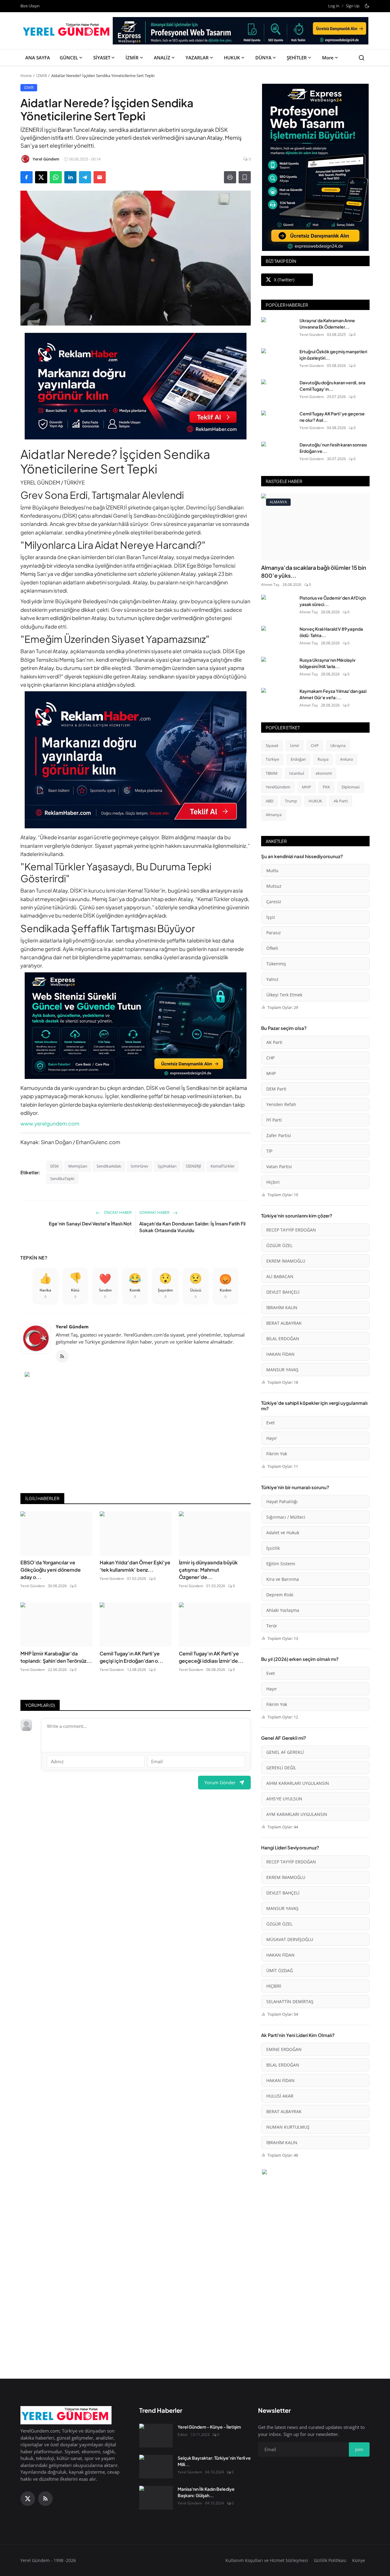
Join (359, 2449)
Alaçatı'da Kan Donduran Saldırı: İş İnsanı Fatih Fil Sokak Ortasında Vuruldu (192, 1227)
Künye (359, 2560)
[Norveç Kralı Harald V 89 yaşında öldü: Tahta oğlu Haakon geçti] (278, 638)
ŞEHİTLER (297, 58)
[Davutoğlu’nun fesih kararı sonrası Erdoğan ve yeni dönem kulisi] (278, 453)
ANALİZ (162, 58)
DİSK (55, 1166)
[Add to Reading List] (245, 177)
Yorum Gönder (220, 1782)
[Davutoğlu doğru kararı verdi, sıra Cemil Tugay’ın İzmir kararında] (278, 391)
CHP (315, 745)
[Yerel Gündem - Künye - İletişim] (156, 2436)
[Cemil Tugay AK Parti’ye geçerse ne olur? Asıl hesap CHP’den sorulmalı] (278, 422)
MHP (307, 787)
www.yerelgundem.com (50, 1123)
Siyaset (272, 745)
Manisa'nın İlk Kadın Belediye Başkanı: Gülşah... (206, 2492)
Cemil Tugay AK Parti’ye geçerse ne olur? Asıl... (332, 417)
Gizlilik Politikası (330, 2560)
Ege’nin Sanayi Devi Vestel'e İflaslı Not (90, 1223)
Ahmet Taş (270, 585)
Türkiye (272, 759)
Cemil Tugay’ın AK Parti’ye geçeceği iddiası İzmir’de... (211, 1657)
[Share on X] (41, 177)
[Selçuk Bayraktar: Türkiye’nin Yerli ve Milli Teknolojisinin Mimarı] (156, 2467)
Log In (334, 6)
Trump (291, 801)
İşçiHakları (167, 1166)
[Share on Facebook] (27, 177)
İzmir (295, 745)
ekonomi (324, 773)
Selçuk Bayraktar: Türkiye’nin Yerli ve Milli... (214, 2461)
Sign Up (353, 6)
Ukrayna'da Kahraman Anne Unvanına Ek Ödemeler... (327, 324)
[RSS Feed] (62, 1356)
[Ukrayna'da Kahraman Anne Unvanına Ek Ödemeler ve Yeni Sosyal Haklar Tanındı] (278, 329)
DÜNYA (263, 58)
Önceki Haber (117, 1212)
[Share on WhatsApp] (56, 177)
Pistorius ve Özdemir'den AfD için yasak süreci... (333, 601)
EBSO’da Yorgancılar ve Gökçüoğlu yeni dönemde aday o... (51, 1570)
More (328, 58)
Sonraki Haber (155, 1212)
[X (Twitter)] (28, 2499)
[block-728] (136, 386)
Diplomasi (351, 787)
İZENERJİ (193, 1166)
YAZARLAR (197, 58)
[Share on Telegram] (85, 177)
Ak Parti (341, 801)
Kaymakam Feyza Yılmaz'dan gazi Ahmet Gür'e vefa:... (333, 694)
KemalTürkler (223, 1166)
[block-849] (241, 33)
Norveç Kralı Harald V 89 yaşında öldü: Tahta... (331, 632)
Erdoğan (298, 759)
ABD (269, 801)
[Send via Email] (100, 177)
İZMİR (132, 58)
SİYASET (102, 58)
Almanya (274, 815)
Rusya (323, 759)
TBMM (272, 773)
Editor (183, 2435)
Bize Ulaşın (30, 6)
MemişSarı (78, 1166)
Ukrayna (338, 745)
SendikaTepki (62, 1179)
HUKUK (232, 58)
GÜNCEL (69, 58)
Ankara (346, 759)
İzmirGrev (140, 1166)
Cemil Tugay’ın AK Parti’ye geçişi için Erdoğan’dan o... (131, 1657)
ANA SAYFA (38, 58)
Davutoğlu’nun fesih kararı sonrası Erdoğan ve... (333, 448)
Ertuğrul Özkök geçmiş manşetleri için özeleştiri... (333, 355)
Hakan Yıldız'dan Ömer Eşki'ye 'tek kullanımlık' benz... (135, 1566)
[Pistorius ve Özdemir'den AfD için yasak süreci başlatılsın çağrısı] (278, 607)
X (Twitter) (284, 280)
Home (26, 76)
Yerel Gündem (72, 1327)
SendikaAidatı (109, 1166)
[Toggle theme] (367, 6)
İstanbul (297, 773)
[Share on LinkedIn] (70, 177)
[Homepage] (67, 31)
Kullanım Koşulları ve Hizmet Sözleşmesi (267, 2560)
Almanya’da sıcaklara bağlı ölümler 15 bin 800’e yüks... (314, 571)
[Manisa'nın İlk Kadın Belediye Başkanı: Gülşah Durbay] (156, 2498)
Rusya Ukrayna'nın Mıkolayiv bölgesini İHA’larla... (328, 663)
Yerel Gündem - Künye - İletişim (209, 2427)
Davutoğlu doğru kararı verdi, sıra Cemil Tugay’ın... (332, 386)
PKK (326, 787)
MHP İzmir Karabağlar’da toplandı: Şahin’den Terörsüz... (56, 1657)
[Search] (362, 58)
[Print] (230, 177)
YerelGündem (278, 787)
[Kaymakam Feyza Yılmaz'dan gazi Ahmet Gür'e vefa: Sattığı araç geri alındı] (278, 700)
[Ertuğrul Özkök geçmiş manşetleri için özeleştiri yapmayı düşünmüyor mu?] (278, 360)
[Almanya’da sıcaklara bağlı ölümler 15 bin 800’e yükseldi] (315, 527)
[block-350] (315, 167)
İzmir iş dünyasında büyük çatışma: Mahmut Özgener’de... (208, 1570)
